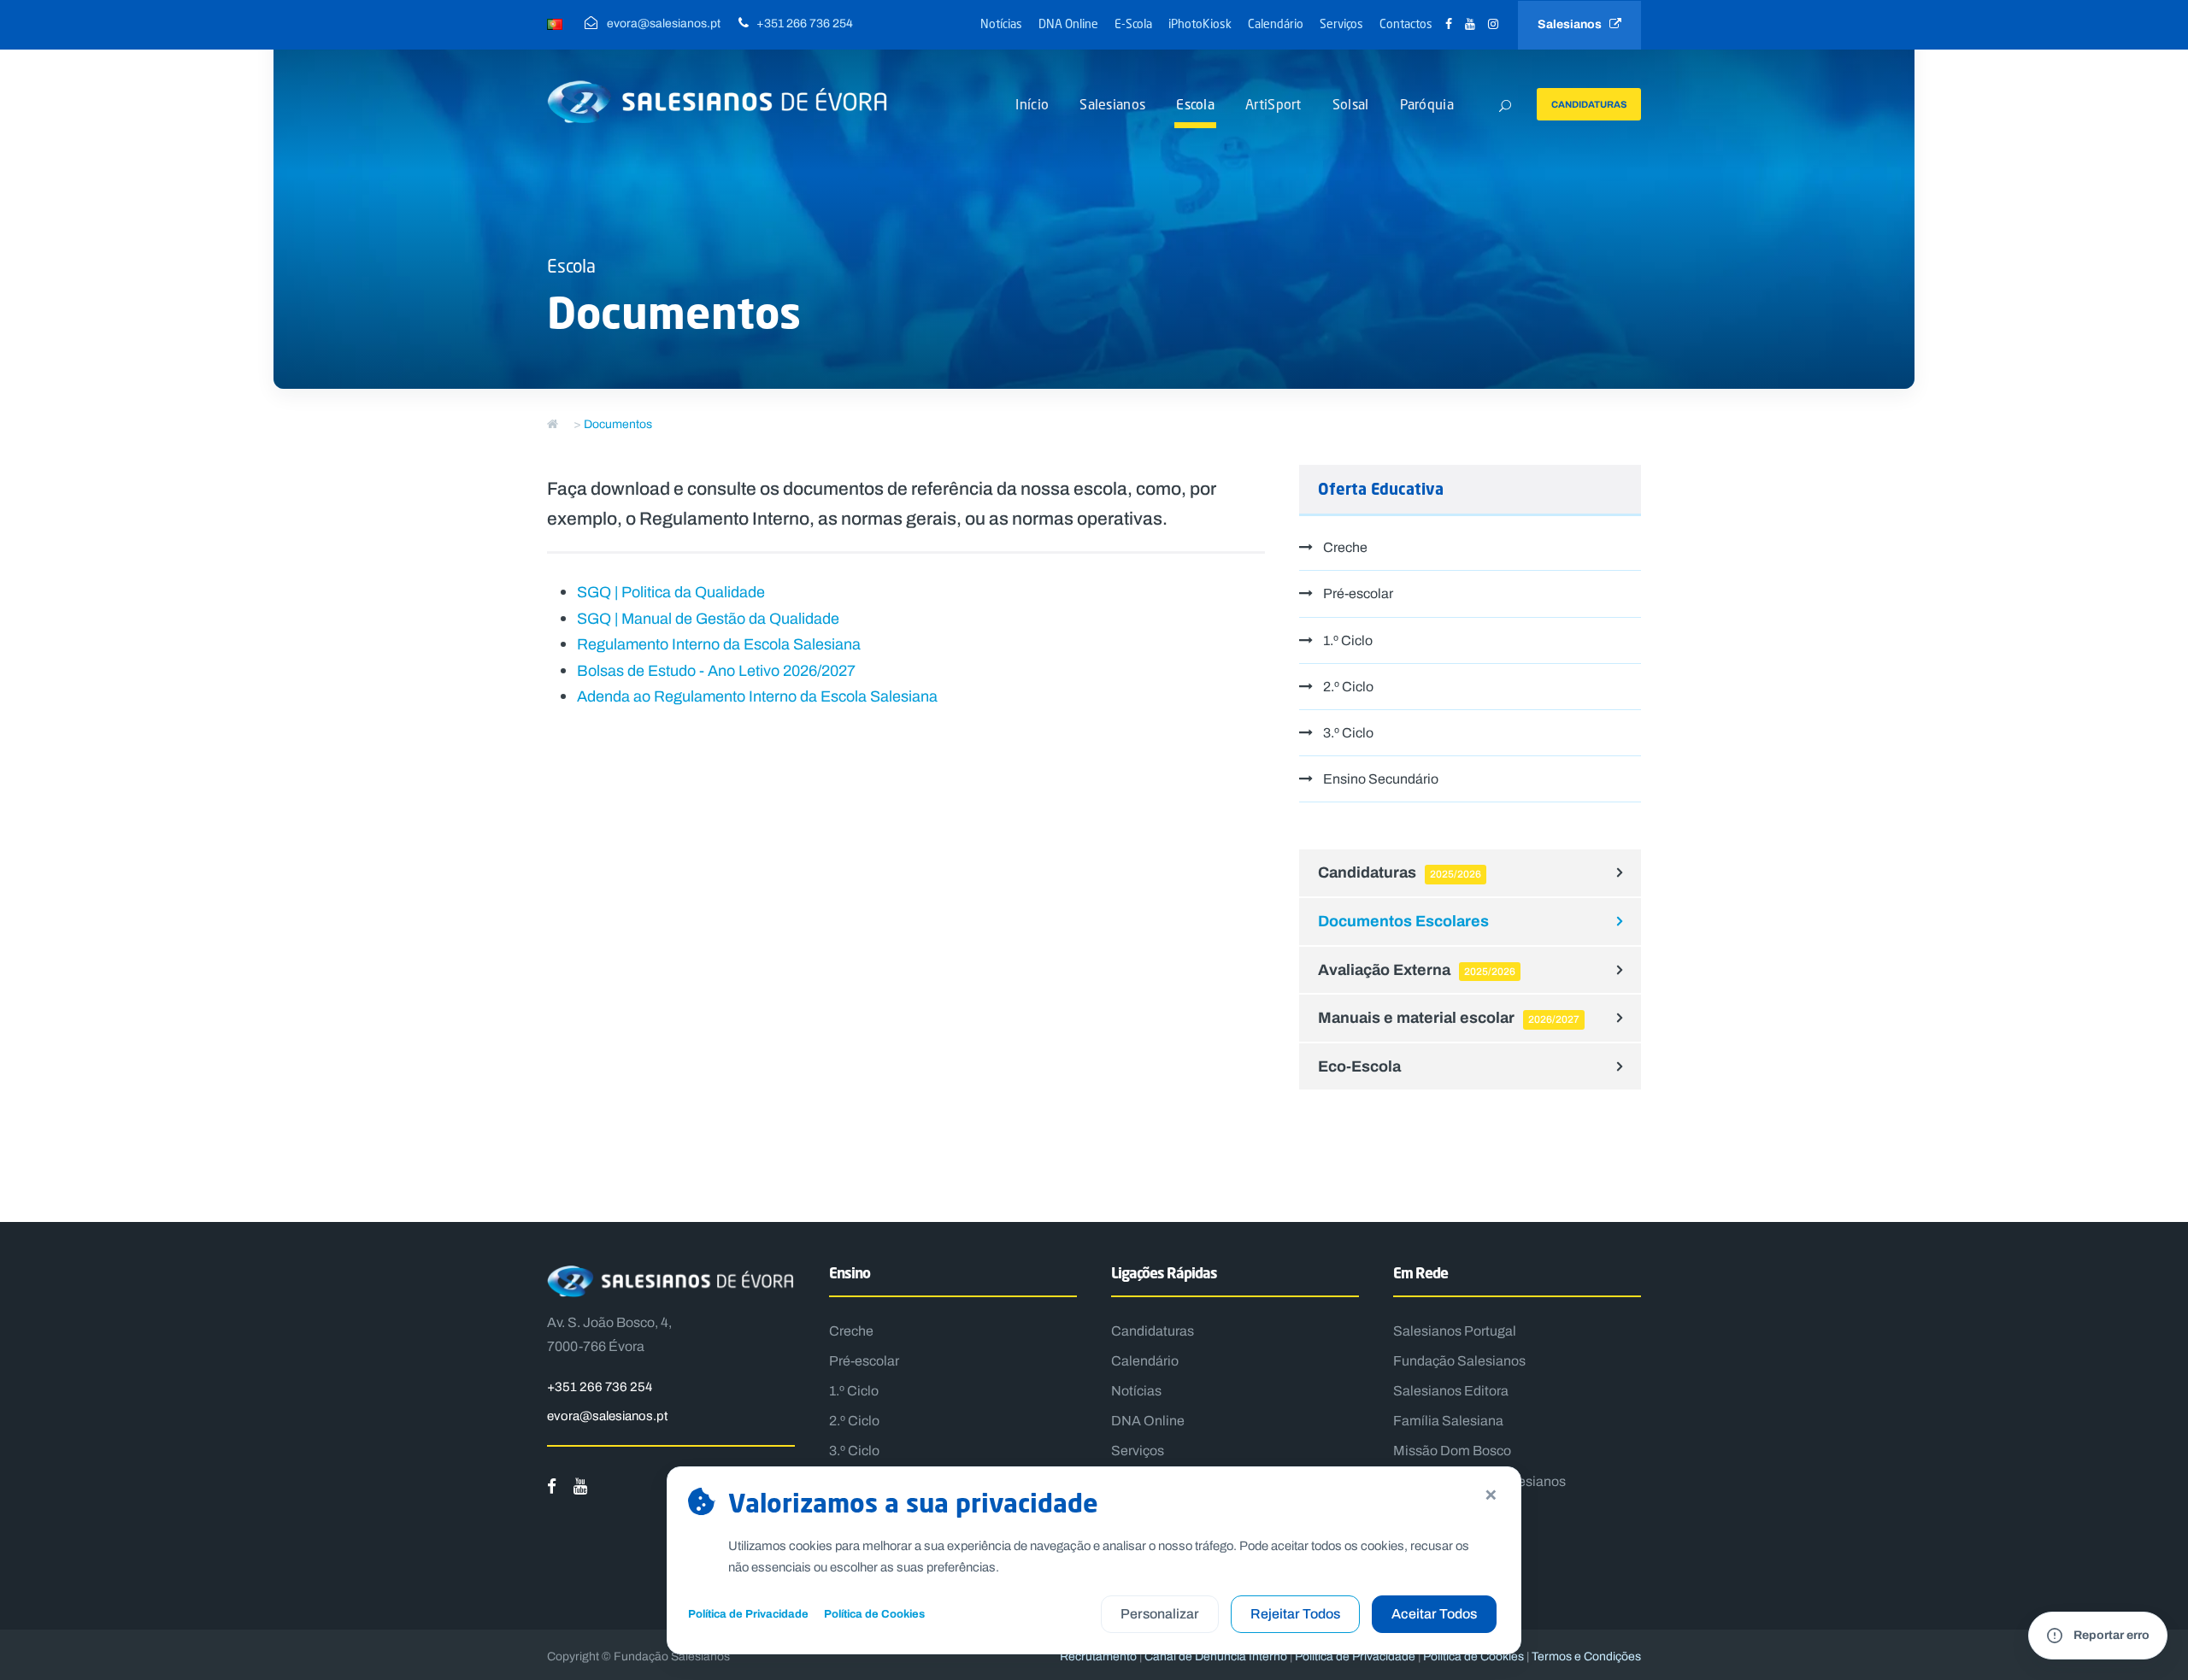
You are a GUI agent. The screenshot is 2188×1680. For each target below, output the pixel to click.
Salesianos (1573, 24)
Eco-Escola (1359, 1066)
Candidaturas (1589, 104)
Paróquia (1427, 104)
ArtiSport (1273, 104)
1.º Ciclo (1348, 640)
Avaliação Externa (1417, 969)
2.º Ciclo (1348, 687)
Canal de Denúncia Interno (1216, 1657)
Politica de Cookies (1473, 1657)
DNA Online (1068, 23)
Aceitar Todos (1434, 1614)
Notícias (1001, 23)
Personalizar (1160, 1614)
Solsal (1351, 104)
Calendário (1276, 23)
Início (1032, 104)
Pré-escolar (1358, 593)
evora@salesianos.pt (607, 1416)
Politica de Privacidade (1355, 1657)
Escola (1195, 104)
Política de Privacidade (748, 1614)
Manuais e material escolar (1449, 1017)
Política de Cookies (874, 1614)
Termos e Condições (1586, 1657)
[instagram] (1493, 24)
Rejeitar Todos (1295, 1614)
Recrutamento (1098, 1657)
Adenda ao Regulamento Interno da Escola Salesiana (757, 696)
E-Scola (1133, 23)
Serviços (1341, 23)
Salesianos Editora (1451, 1391)
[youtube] (1470, 24)
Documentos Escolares (1403, 921)
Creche (1345, 547)
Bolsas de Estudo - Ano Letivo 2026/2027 (716, 671)
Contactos (1406, 23)
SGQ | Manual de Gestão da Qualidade (708, 619)
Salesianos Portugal (1455, 1331)
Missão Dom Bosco (1452, 1451)
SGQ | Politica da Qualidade (671, 592)
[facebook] (1449, 24)
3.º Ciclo (1348, 733)
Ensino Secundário (1381, 779)
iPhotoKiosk (1200, 23)
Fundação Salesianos (1459, 1361)
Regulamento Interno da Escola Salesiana (719, 644)
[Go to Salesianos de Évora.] (553, 424)
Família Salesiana (1448, 1421)
